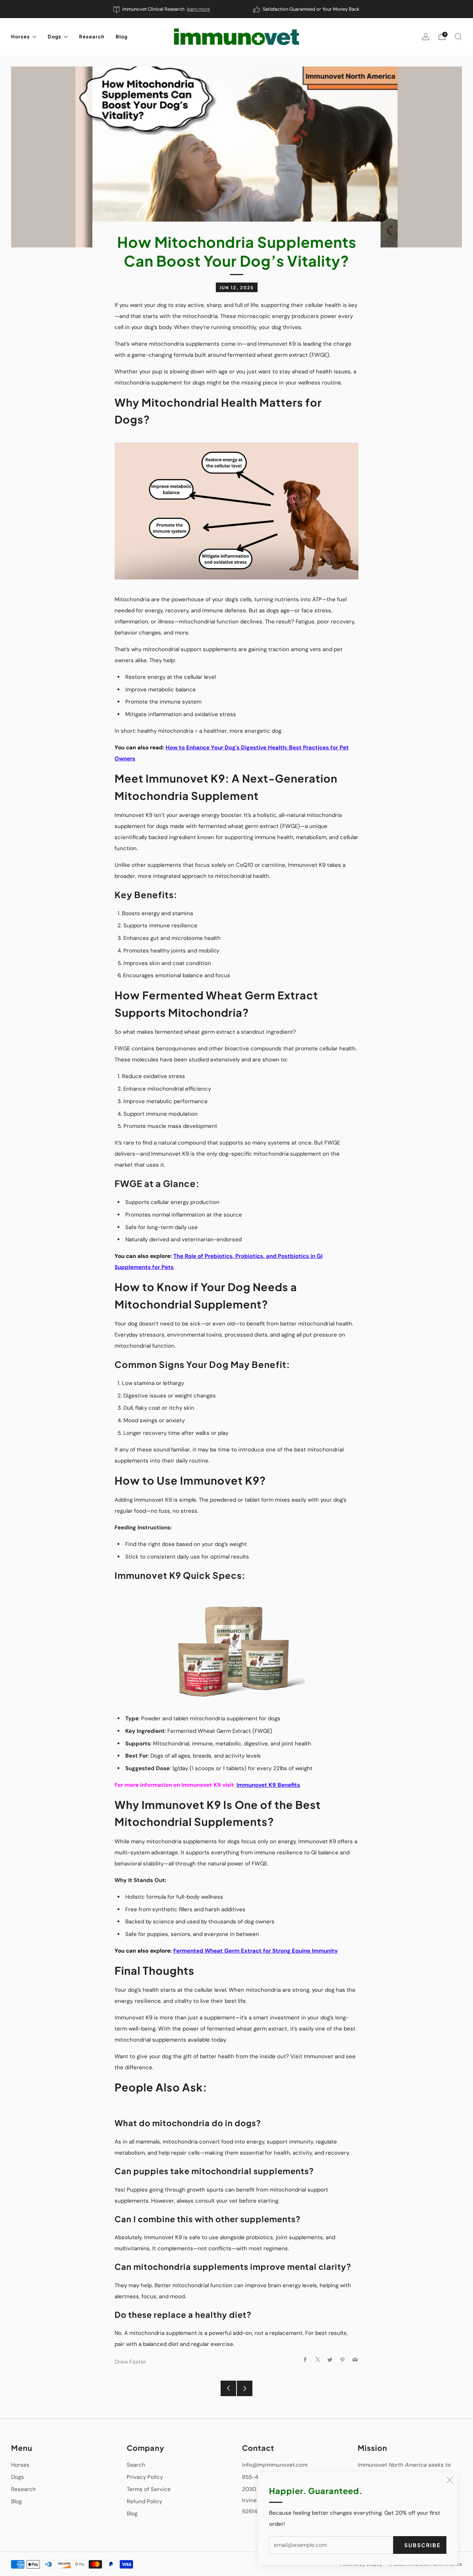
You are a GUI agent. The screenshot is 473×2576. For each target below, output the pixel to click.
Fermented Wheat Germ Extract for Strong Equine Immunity (256, 1951)
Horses (21, 37)
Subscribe (422, 2545)
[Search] (458, 37)
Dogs (55, 37)
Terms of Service (149, 2489)
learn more (198, 9)
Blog (122, 37)
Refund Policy (144, 2501)
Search (136, 2465)
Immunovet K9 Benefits (268, 1785)
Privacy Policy (145, 2477)
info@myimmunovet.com (275, 2465)
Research (92, 37)
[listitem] (162, 9)
